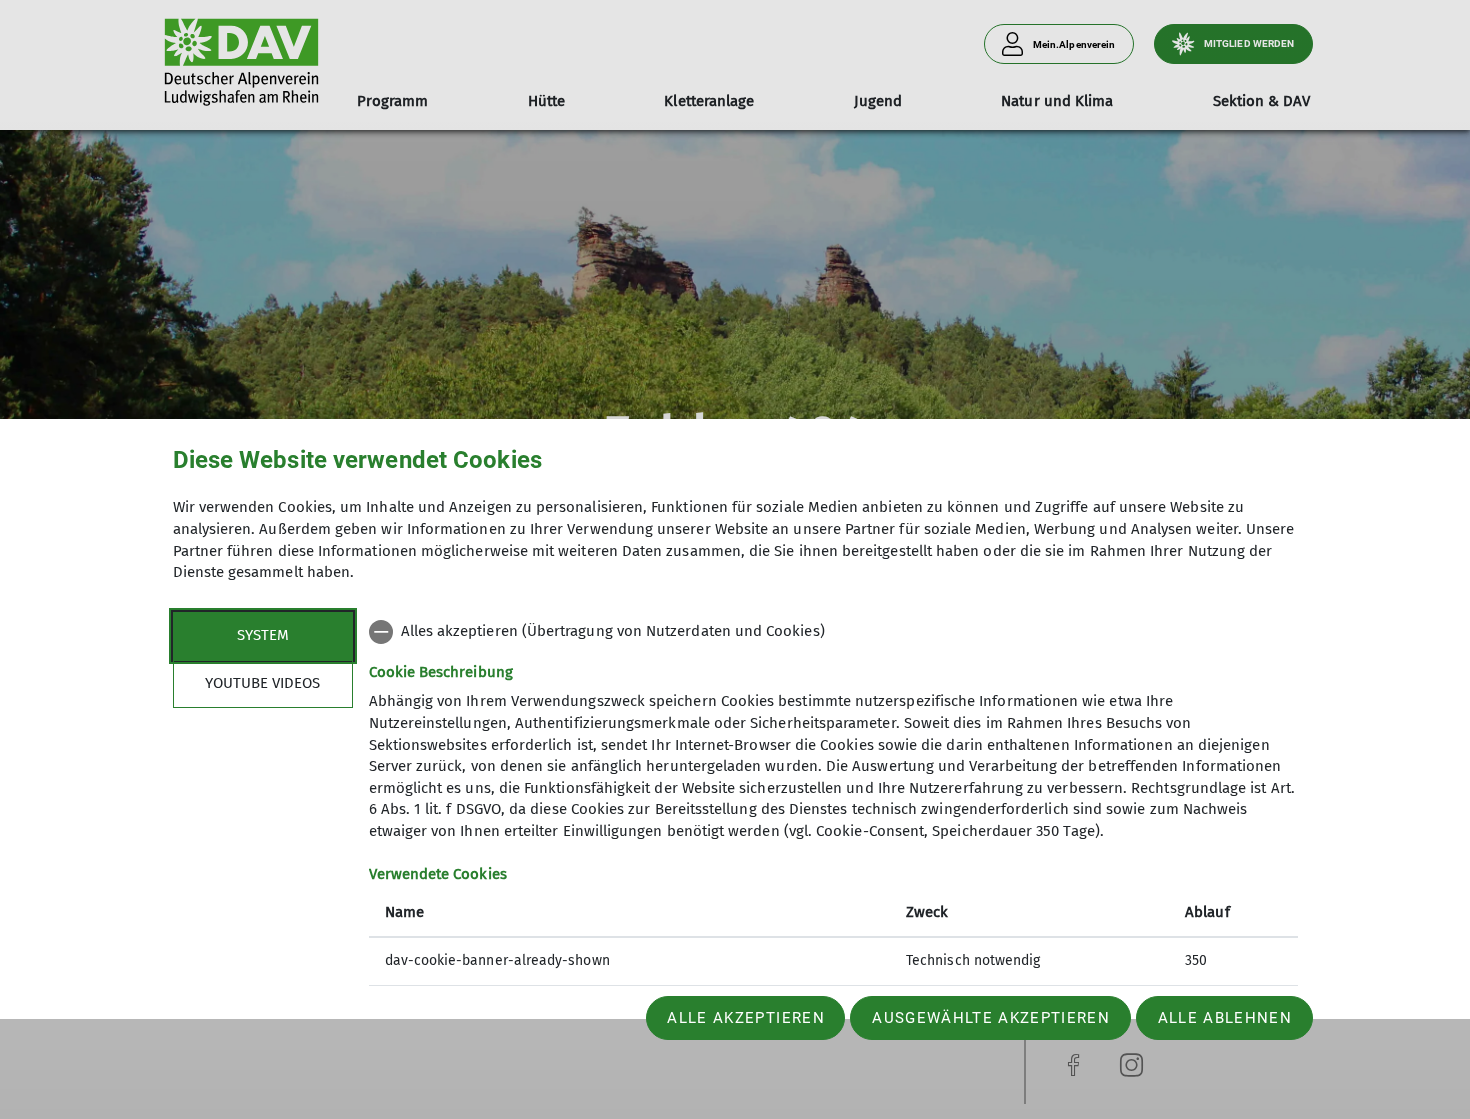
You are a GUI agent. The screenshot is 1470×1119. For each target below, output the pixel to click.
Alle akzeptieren (745, 1018)
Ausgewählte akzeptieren (991, 1018)
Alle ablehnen (1225, 1018)
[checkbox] (833, 632)
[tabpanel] (833, 822)
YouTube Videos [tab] (262, 683)
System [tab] (263, 635)
